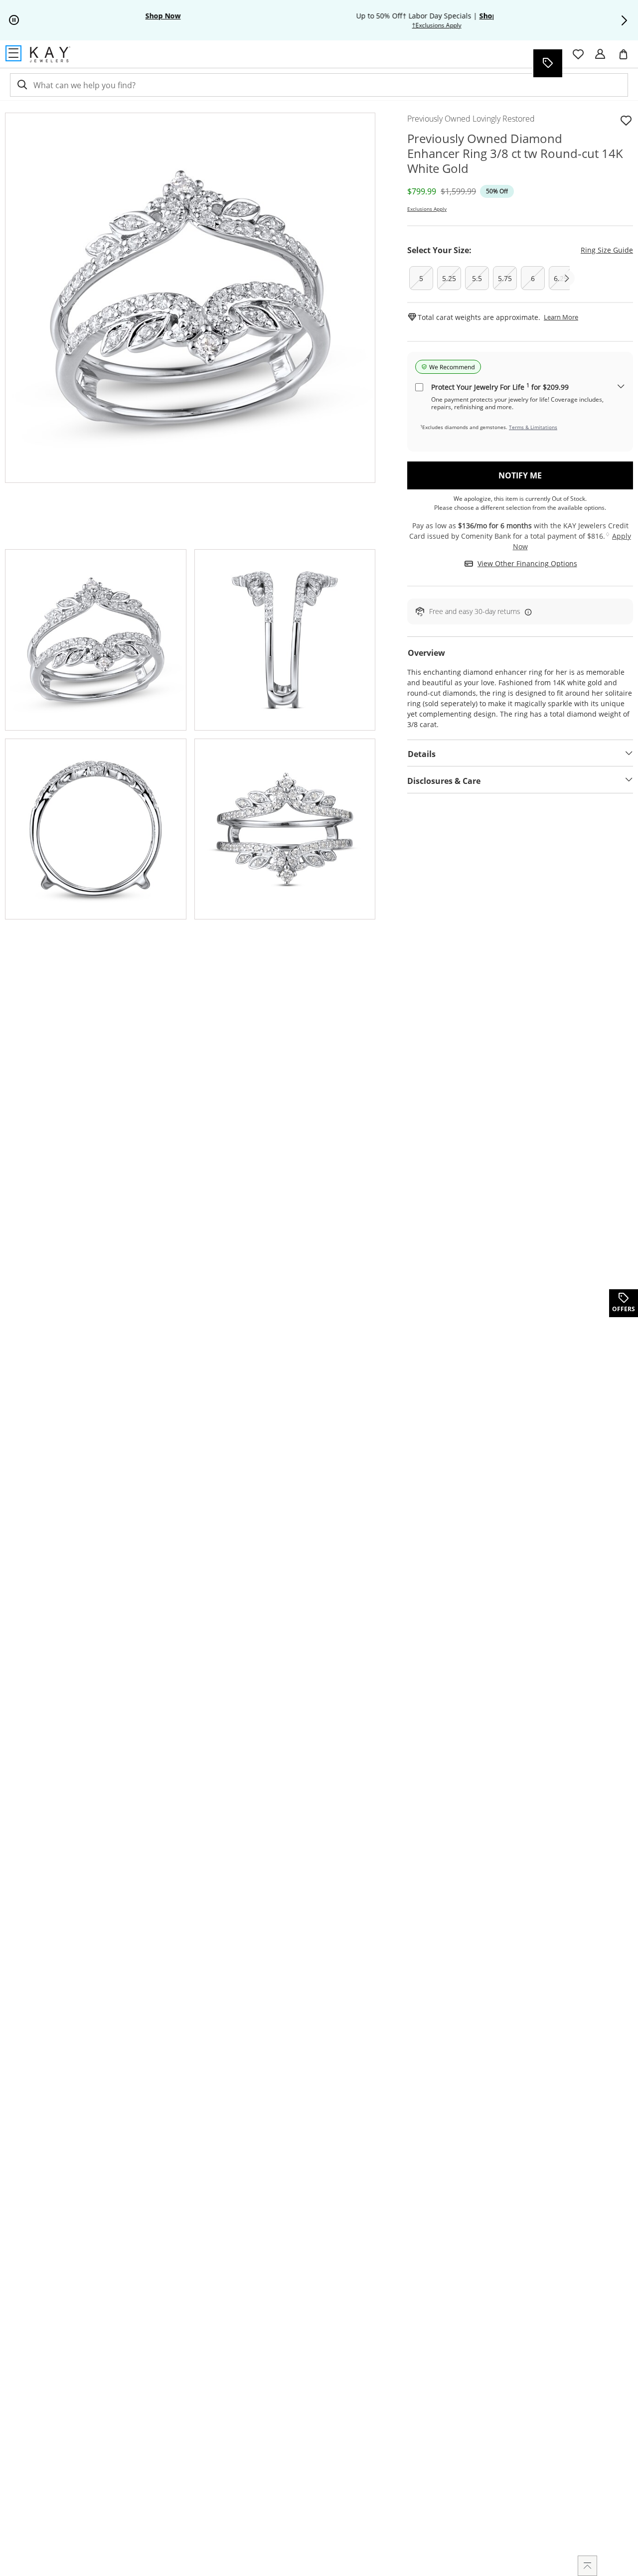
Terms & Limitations (533, 427)
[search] (21, 85)
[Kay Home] (50, 54)
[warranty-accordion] (621, 387)
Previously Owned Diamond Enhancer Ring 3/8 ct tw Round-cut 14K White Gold (515, 153)
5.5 (477, 278)
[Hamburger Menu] (13, 53)
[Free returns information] (526, 612)
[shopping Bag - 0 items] (627, 58)
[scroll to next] (567, 278)
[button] (624, 20)
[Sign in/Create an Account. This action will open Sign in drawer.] (600, 54)
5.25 (449, 278)
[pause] (14, 20)
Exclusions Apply (427, 209)
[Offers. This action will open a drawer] (547, 63)
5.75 (505, 278)
